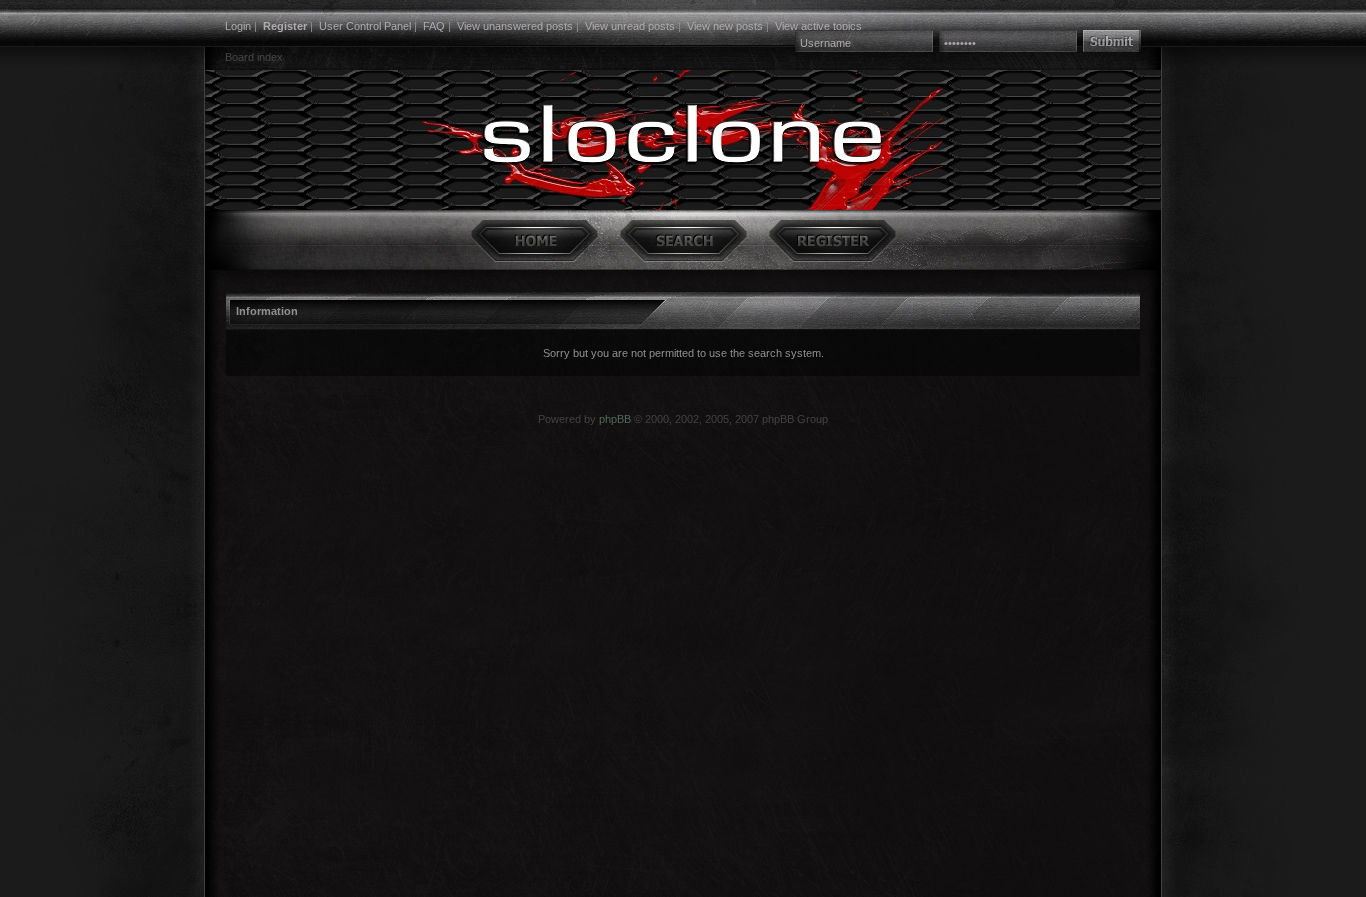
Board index (254, 57)
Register (285, 26)
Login (238, 26)
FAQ (434, 26)
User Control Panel (365, 26)
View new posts (725, 26)
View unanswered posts (515, 26)
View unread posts (630, 26)
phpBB (615, 419)
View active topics (818, 26)
